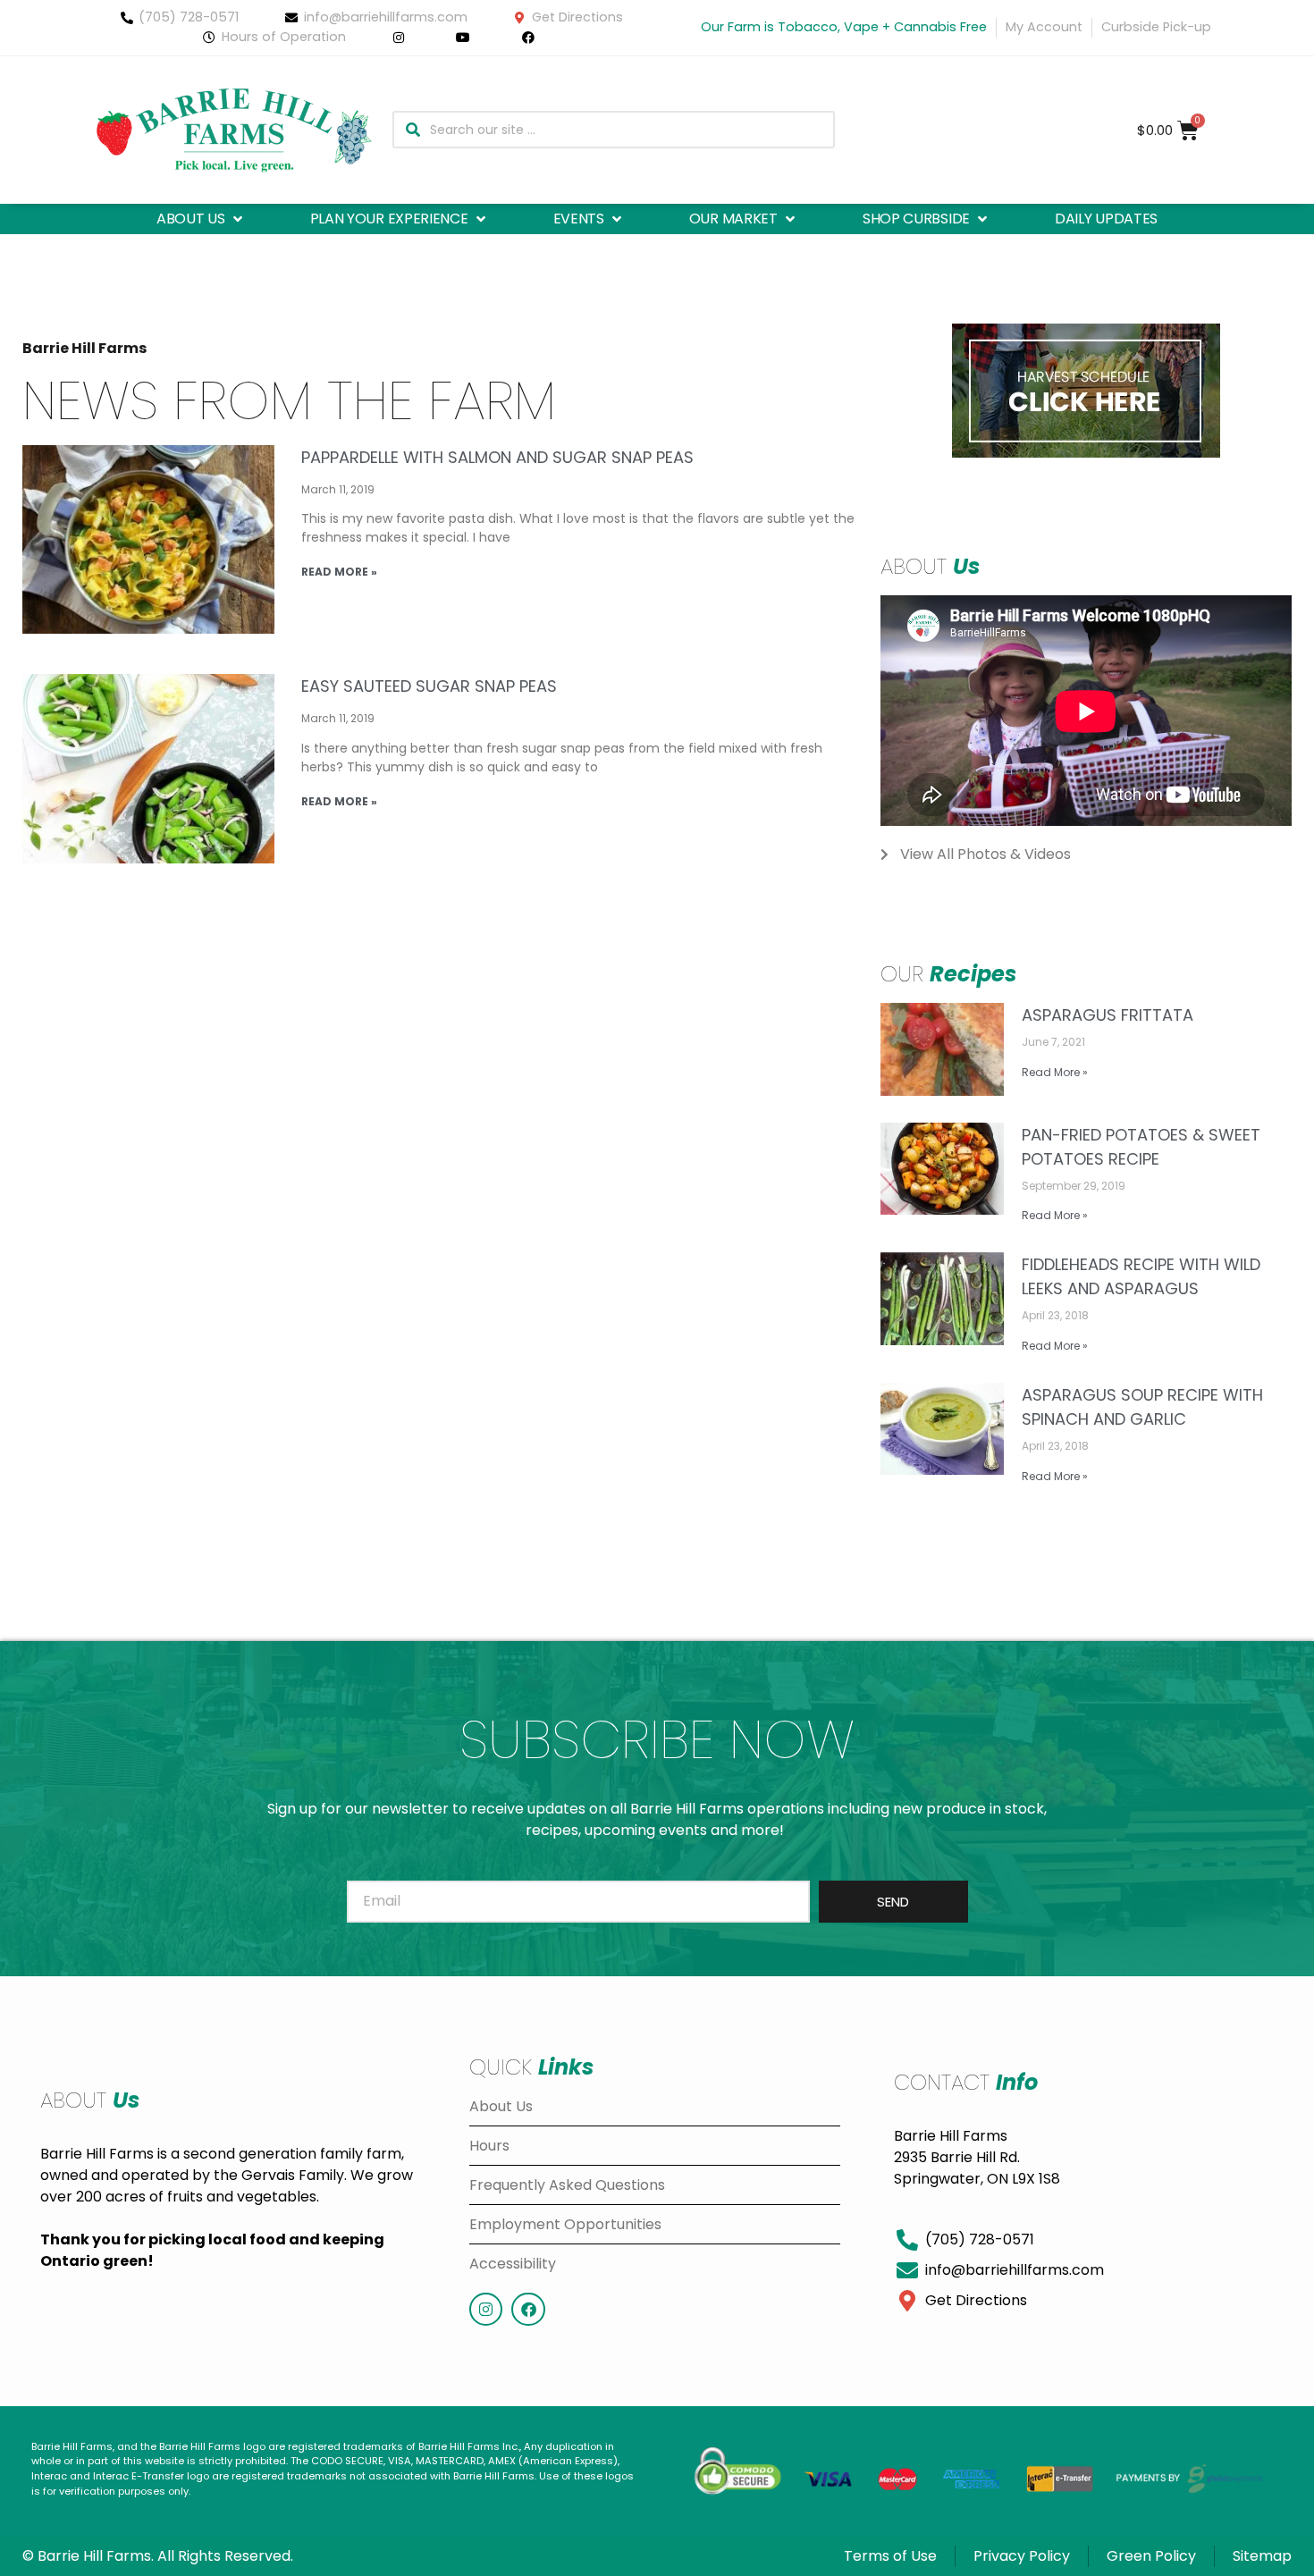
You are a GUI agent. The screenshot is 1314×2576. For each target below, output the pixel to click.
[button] (201, 219)
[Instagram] (486, 2309)
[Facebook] (528, 2309)
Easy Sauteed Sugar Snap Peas (429, 686)
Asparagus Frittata (1108, 1015)
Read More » (339, 572)
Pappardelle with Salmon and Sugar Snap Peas (497, 457)
